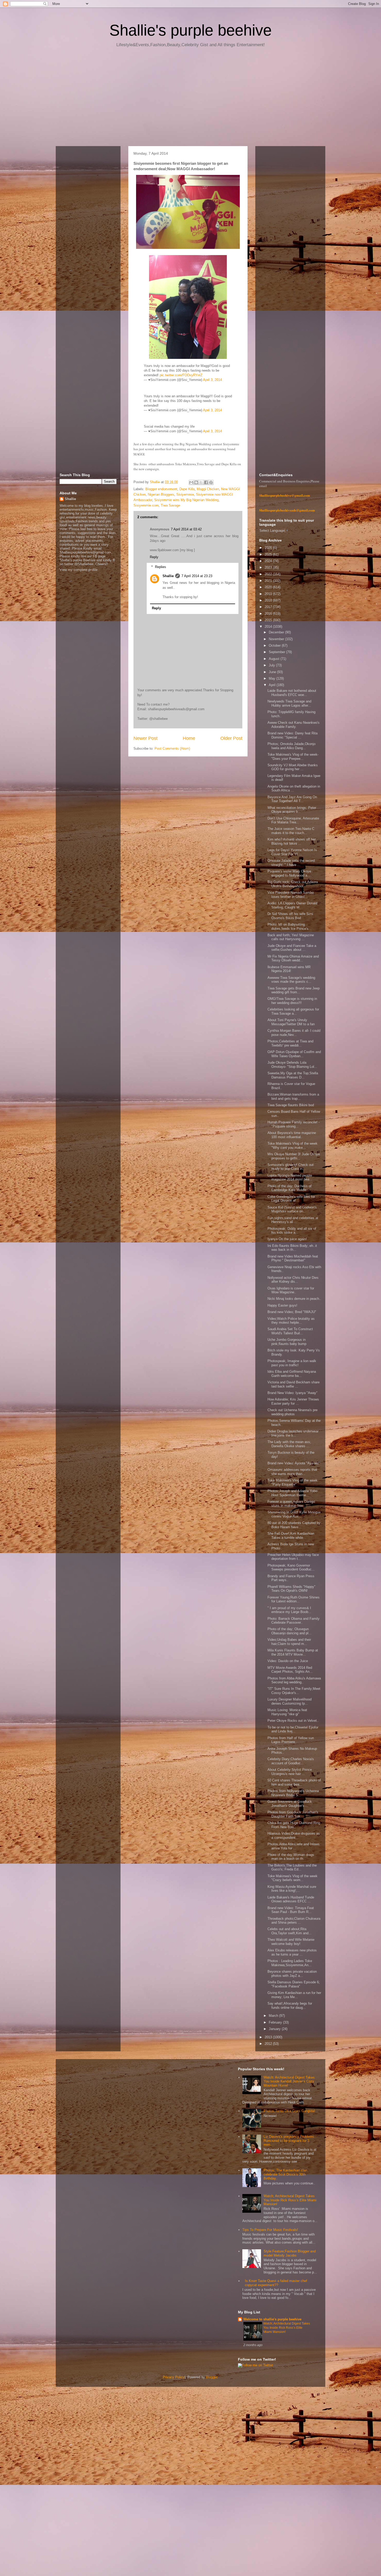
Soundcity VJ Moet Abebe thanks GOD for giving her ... (293, 767)
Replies (161, 567)
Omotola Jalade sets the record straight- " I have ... (291, 863)
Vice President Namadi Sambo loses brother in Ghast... (291, 895)
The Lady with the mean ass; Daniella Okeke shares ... (289, 1444)
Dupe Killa (187, 489)
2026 (269, 548)
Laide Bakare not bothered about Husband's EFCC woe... (292, 693)
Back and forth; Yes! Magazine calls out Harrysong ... (291, 937)
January (275, 2029)
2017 (269, 607)
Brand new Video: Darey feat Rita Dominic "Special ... (292, 735)
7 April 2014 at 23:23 (197, 576)
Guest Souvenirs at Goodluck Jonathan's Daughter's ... (290, 1804)
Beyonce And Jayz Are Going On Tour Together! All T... (292, 799)
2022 (269, 574)
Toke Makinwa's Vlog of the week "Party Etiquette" (292, 1482)
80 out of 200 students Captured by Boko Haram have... (294, 1525)
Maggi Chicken (208, 489)
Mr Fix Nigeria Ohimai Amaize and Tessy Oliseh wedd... (293, 958)
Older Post (231, 738)
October (275, 645)
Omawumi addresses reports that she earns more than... (292, 1472)
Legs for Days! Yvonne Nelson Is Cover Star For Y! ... (292, 852)
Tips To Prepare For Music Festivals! (270, 2230)
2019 (269, 594)
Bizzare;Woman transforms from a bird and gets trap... (293, 1096)
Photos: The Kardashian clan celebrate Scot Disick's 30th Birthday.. (285, 2174)
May (273, 678)
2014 (269, 627)
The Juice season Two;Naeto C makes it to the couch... (291, 831)
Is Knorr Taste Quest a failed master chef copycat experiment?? (276, 2283)
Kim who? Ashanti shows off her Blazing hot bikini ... (292, 841)
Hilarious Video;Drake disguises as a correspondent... (294, 1836)
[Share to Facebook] (206, 482)
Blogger (212, 2377)
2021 (269, 581)
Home (189, 738)
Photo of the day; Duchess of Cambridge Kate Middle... (290, 1188)
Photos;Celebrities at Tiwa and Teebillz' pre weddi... (290, 1043)
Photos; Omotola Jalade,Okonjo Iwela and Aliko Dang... (291, 746)
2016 (269, 614)
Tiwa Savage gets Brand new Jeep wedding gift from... (294, 990)
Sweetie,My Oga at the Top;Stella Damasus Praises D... (293, 1075)
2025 (269, 554)
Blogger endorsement (161, 489)
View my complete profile (79, 570)
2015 (269, 620)
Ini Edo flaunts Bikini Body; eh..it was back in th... (292, 1248)
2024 (269, 561)
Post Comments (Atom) (172, 749)
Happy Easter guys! (282, 1305)
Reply (154, 557)
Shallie (168, 576)
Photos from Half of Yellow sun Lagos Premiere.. (291, 1740)
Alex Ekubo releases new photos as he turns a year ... (292, 1952)
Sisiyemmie (185, 494)
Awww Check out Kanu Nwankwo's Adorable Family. (294, 725)
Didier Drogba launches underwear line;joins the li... (293, 1433)
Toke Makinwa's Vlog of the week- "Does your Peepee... (293, 757)
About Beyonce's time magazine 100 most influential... (292, 1135)
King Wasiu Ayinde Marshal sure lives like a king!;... (292, 1889)
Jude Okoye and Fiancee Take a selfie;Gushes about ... (292, 948)
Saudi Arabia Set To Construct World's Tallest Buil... (290, 1331)
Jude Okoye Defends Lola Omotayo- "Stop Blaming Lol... (292, 1065)
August (275, 659)
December (277, 632)
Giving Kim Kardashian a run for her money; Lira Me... (294, 1995)
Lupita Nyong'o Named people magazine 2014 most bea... (290, 1177)
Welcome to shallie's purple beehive (272, 2319)
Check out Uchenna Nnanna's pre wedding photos (292, 1412)
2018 (269, 600)
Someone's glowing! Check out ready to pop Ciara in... (291, 1167)
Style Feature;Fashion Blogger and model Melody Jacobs (290, 2253)
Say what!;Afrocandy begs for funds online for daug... (290, 2006)
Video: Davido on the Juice (288, 1661)
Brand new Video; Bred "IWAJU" (292, 1312)
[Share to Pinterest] (211, 482)
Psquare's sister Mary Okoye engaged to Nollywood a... (289, 873)
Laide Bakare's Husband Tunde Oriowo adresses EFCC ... (291, 1899)
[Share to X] (201, 482)
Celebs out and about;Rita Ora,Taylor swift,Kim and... (290, 1931)
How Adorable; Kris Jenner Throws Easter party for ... (293, 1401)
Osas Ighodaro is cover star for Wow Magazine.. (291, 1290)
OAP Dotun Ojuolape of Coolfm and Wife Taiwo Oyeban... (294, 1054)
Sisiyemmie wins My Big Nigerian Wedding (186, 500)
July (272, 665)
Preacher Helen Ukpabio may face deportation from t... (293, 1557)
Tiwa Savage (170, 505)
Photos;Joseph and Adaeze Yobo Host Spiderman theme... (292, 1493)
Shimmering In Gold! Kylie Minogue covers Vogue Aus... (294, 1514)
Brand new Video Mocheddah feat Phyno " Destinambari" (293, 1258)
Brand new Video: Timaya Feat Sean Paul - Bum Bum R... (291, 1910)
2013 (269, 2037)
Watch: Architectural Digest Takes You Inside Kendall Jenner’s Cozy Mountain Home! (289, 2081)
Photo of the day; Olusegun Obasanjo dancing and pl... (290, 1631)
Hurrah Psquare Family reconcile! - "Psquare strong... (294, 1124)
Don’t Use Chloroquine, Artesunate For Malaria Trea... (293, 820)
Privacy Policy (174, 2377)
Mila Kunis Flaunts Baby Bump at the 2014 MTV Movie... (293, 1652)
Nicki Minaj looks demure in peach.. (294, 1299)
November (277, 639)
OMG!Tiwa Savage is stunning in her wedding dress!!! (292, 1001)
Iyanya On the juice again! (287, 1239)
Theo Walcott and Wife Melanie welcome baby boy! (291, 1942)
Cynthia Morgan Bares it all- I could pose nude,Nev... (294, 1033)
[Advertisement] (190, 99)
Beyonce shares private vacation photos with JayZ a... (292, 1974)
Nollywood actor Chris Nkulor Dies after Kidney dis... (293, 1280)
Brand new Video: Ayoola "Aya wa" (294, 1463)
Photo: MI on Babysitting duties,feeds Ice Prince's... (290, 927)
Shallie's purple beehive (190, 30)
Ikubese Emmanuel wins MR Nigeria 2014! (289, 969)
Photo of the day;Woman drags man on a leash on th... (291, 1857)
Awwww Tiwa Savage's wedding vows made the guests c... (291, 980)
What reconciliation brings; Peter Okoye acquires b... (292, 810)
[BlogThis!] (196, 482)
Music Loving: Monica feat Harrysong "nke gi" (287, 1712)
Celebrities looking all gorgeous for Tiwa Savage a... (293, 1011)
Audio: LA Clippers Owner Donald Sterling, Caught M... (292, 905)
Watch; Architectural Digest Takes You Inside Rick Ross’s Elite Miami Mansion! (290, 2200)
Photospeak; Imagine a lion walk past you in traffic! (292, 1363)
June (273, 672)
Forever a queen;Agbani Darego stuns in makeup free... (291, 1504)
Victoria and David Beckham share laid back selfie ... (294, 1384)
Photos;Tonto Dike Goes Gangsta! (289, 2111)
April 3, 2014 (212, 380)
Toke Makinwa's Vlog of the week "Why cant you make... (292, 1146)
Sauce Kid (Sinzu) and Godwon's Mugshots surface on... (292, 1209)
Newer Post (146, 738)
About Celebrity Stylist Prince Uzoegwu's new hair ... (290, 1772)
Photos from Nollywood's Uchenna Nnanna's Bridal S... (293, 1793)
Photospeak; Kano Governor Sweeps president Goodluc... (291, 1567)
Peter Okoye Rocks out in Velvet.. (293, 1721)
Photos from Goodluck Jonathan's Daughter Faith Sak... (293, 1814)
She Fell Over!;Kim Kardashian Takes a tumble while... (291, 1536)
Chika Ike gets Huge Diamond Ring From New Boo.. (294, 1825)
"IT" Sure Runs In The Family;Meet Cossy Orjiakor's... (294, 1691)
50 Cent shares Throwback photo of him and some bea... (294, 1782)
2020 (269, 587)
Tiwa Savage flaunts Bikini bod (291, 1105)
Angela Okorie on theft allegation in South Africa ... (294, 788)
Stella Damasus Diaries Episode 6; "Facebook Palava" (294, 1984)
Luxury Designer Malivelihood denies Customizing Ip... (290, 1701)
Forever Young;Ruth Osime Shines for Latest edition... (294, 1599)
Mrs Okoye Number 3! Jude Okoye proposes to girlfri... (294, 1156)
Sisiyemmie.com (146, 505)
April (273, 685)
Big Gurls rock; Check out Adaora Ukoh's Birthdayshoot (293, 884)
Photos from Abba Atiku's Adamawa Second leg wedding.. (294, 1680)
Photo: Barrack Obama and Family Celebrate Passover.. (294, 1621)
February (276, 2022)
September (277, 652)
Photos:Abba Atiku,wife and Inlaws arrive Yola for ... (294, 1846)
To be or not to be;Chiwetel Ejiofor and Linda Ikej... (293, 1729)
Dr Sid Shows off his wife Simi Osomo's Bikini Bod (290, 916)
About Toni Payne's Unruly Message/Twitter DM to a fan (291, 1022)
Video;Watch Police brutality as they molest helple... (291, 1321)
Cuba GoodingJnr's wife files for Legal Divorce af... (291, 1199)
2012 (269, 2044)
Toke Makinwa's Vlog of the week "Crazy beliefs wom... (292, 1878)
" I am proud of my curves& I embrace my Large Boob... (289, 1610)
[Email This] (191, 482)
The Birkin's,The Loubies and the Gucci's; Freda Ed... (292, 1867)
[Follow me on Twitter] (255, 2365)
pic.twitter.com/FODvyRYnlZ (181, 375)
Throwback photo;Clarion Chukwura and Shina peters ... (294, 1921)
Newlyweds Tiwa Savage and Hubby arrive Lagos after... (289, 703)
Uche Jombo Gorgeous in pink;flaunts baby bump (287, 1342)
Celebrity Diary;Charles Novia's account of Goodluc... (291, 1761)
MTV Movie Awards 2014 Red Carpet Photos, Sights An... (290, 1670)
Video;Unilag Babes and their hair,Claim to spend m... (289, 1642)
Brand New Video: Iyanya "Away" (292, 1393)
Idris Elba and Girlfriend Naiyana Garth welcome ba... (292, 1374)
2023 (269, 567)
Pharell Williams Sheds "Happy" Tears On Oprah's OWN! (291, 1589)
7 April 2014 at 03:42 (186, 529)
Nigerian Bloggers (161, 494)
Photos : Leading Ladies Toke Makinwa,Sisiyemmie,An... (290, 1963)
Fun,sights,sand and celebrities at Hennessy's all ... (293, 1220)
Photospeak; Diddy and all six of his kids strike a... (292, 1231)
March (274, 2016)
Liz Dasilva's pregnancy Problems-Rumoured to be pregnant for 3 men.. (290, 2141)
